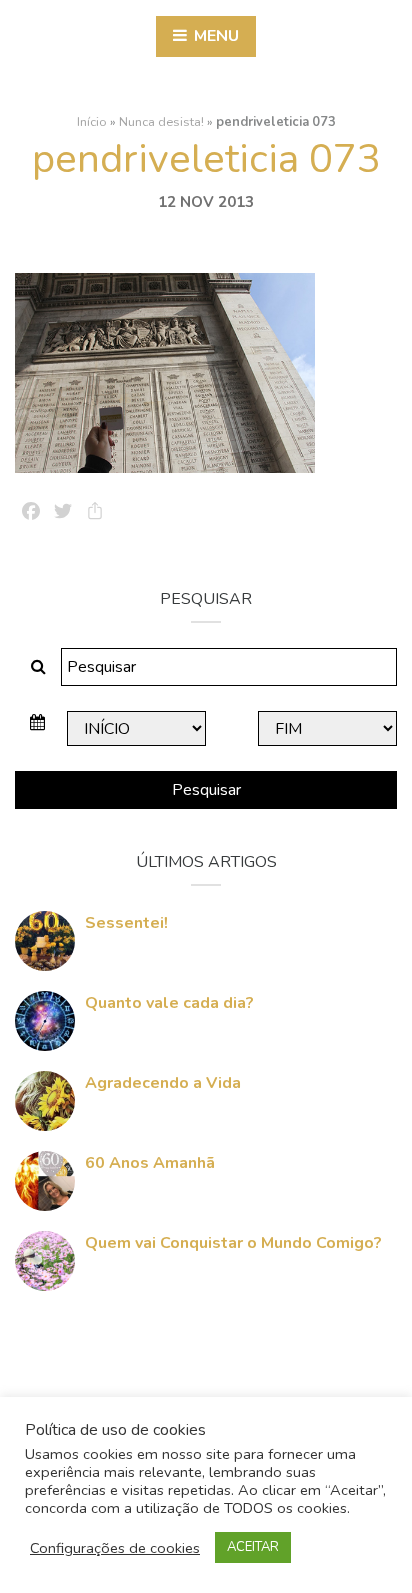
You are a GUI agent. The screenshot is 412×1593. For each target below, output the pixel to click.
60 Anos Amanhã (150, 1163)
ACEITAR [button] (253, 1547)
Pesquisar (206, 790)
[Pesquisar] (38, 667)
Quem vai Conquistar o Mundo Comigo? (233, 1243)
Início (92, 122)
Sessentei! (126, 923)
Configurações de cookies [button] (115, 1548)
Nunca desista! (161, 122)
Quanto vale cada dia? (169, 1003)
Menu (214, 36)
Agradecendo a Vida (163, 1083)
